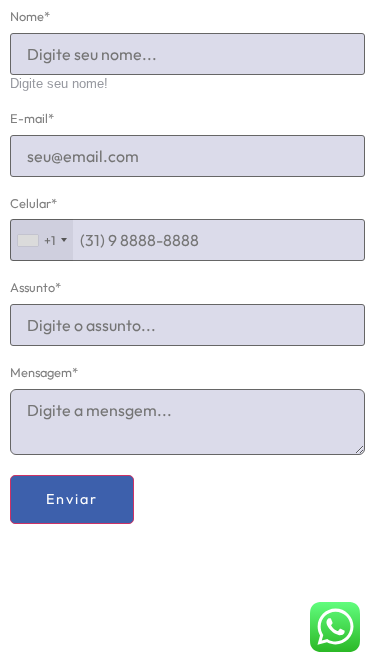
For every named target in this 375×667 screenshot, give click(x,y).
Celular (33, 203)
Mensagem (44, 372)
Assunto (35, 287)
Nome (30, 16)
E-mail (32, 118)
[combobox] (41, 240)
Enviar (72, 499)
